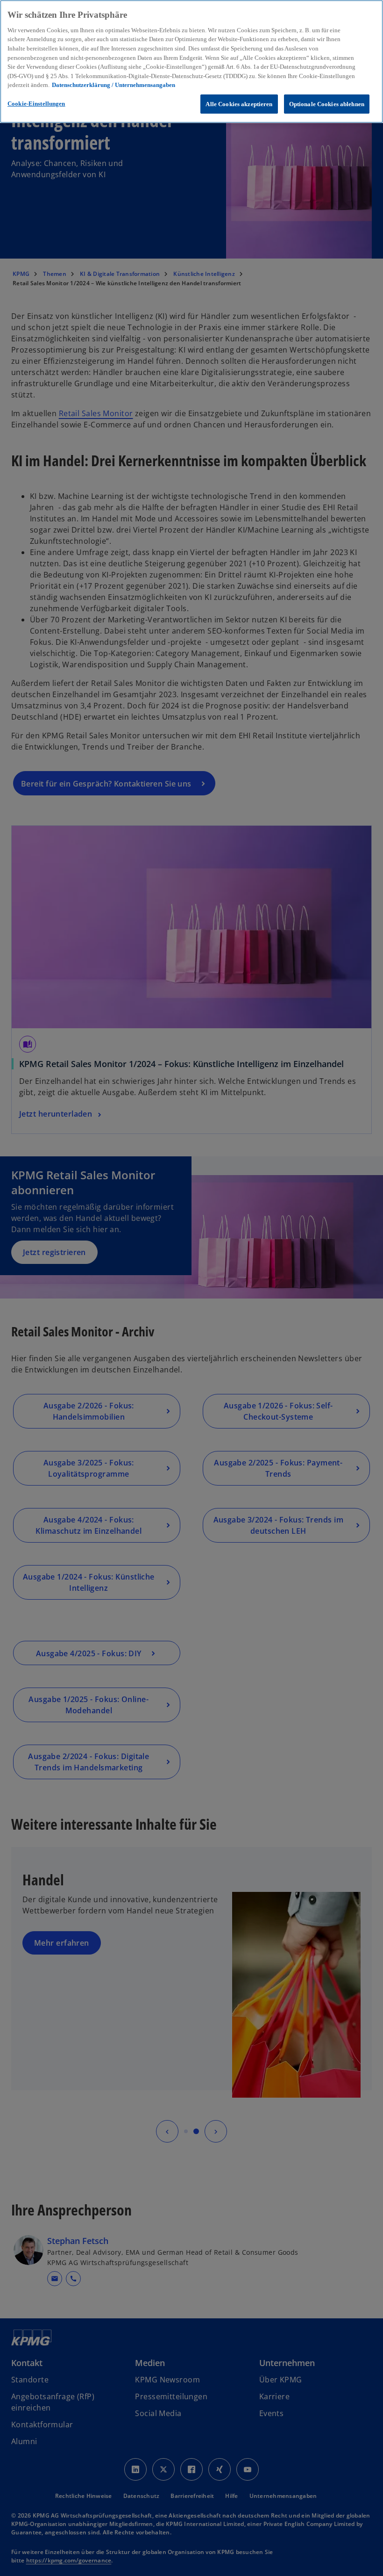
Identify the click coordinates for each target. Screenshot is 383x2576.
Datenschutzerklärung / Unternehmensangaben (113, 85)
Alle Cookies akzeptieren (239, 104)
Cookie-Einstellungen (36, 104)
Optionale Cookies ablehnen (327, 104)
